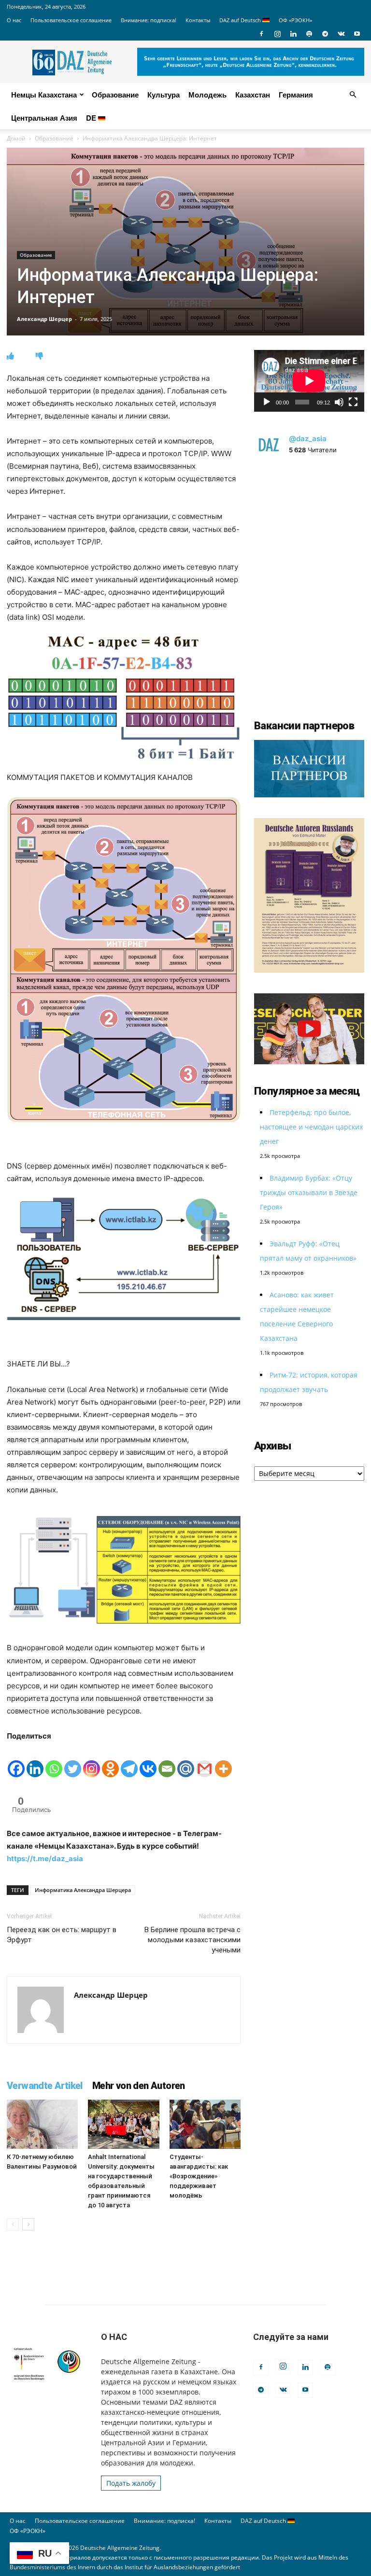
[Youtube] (357, 34)
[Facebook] (261, 34)
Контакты (198, 20)
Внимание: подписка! (149, 20)
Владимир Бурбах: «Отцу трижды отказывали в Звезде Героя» (309, 1192)
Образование (115, 95)
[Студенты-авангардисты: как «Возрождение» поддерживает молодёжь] (205, 2124)
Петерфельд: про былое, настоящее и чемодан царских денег (311, 1127)
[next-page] (28, 2224)
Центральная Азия (44, 118)
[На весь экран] (353, 402)
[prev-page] (13, 2224)
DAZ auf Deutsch (241, 20)
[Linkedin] (293, 34)
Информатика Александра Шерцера (83, 1890)
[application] (309, 381)
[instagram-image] (309, 522)
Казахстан (253, 95)
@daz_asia (308, 439)
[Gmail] (205, 1760)
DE (92, 118)
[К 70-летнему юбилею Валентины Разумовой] (42, 2124)
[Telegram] (325, 34)
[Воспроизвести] (267, 402)
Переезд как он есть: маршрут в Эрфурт (62, 1935)
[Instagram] (277, 34)
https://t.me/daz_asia (45, 1859)
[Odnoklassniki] (110, 1760)
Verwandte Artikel (45, 2086)
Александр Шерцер (44, 319)
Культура (164, 95)
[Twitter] (73, 1760)
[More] (223, 1760)
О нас (14, 20)
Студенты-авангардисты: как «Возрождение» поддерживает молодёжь (199, 2176)
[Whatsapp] (54, 1760)
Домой (16, 138)
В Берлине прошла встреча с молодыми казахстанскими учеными (193, 1940)
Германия (296, 95)
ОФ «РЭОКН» (295, 20)
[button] (353, 95)
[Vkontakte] (148, 1760)
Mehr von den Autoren (139, 2086)
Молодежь (207, 95)
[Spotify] (309, 34)
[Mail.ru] (186, 1760)
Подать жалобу (131, 2483)
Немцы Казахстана (44, 95)
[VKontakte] (341, 34)
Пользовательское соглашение (71, 20)
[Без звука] (339, 402)
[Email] (167, 1760)
